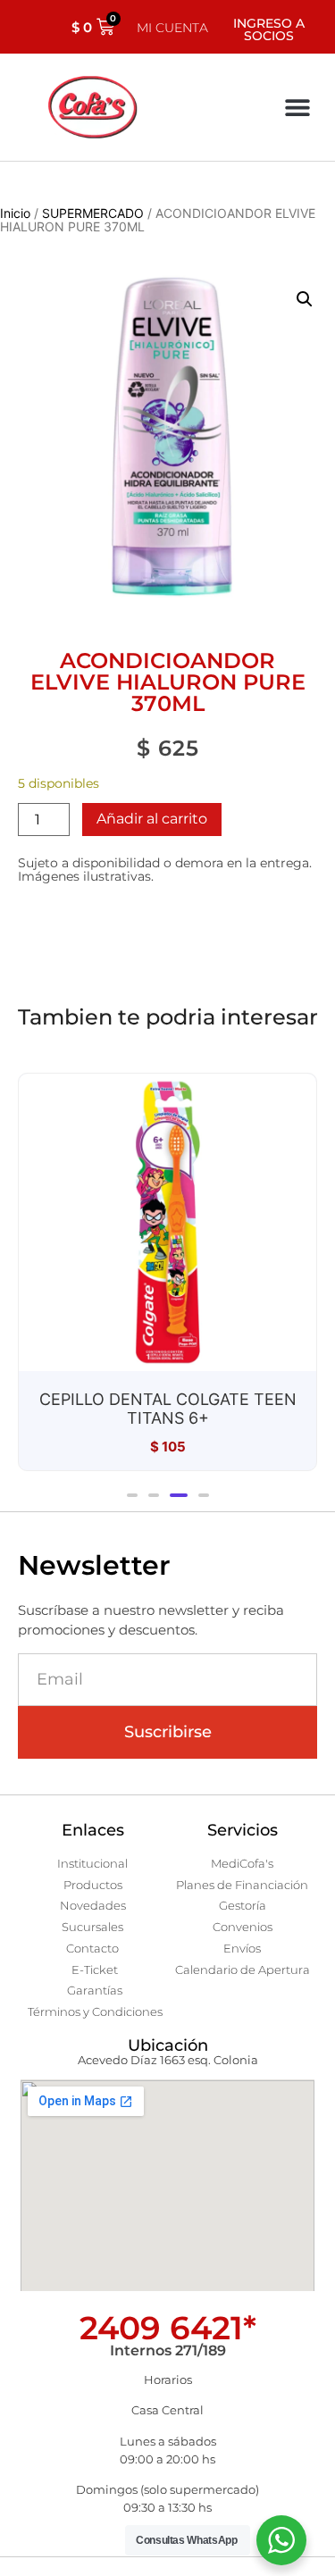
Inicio (15, 213)
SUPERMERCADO (93, 213)
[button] (297, 108)
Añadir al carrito (152, 819)
